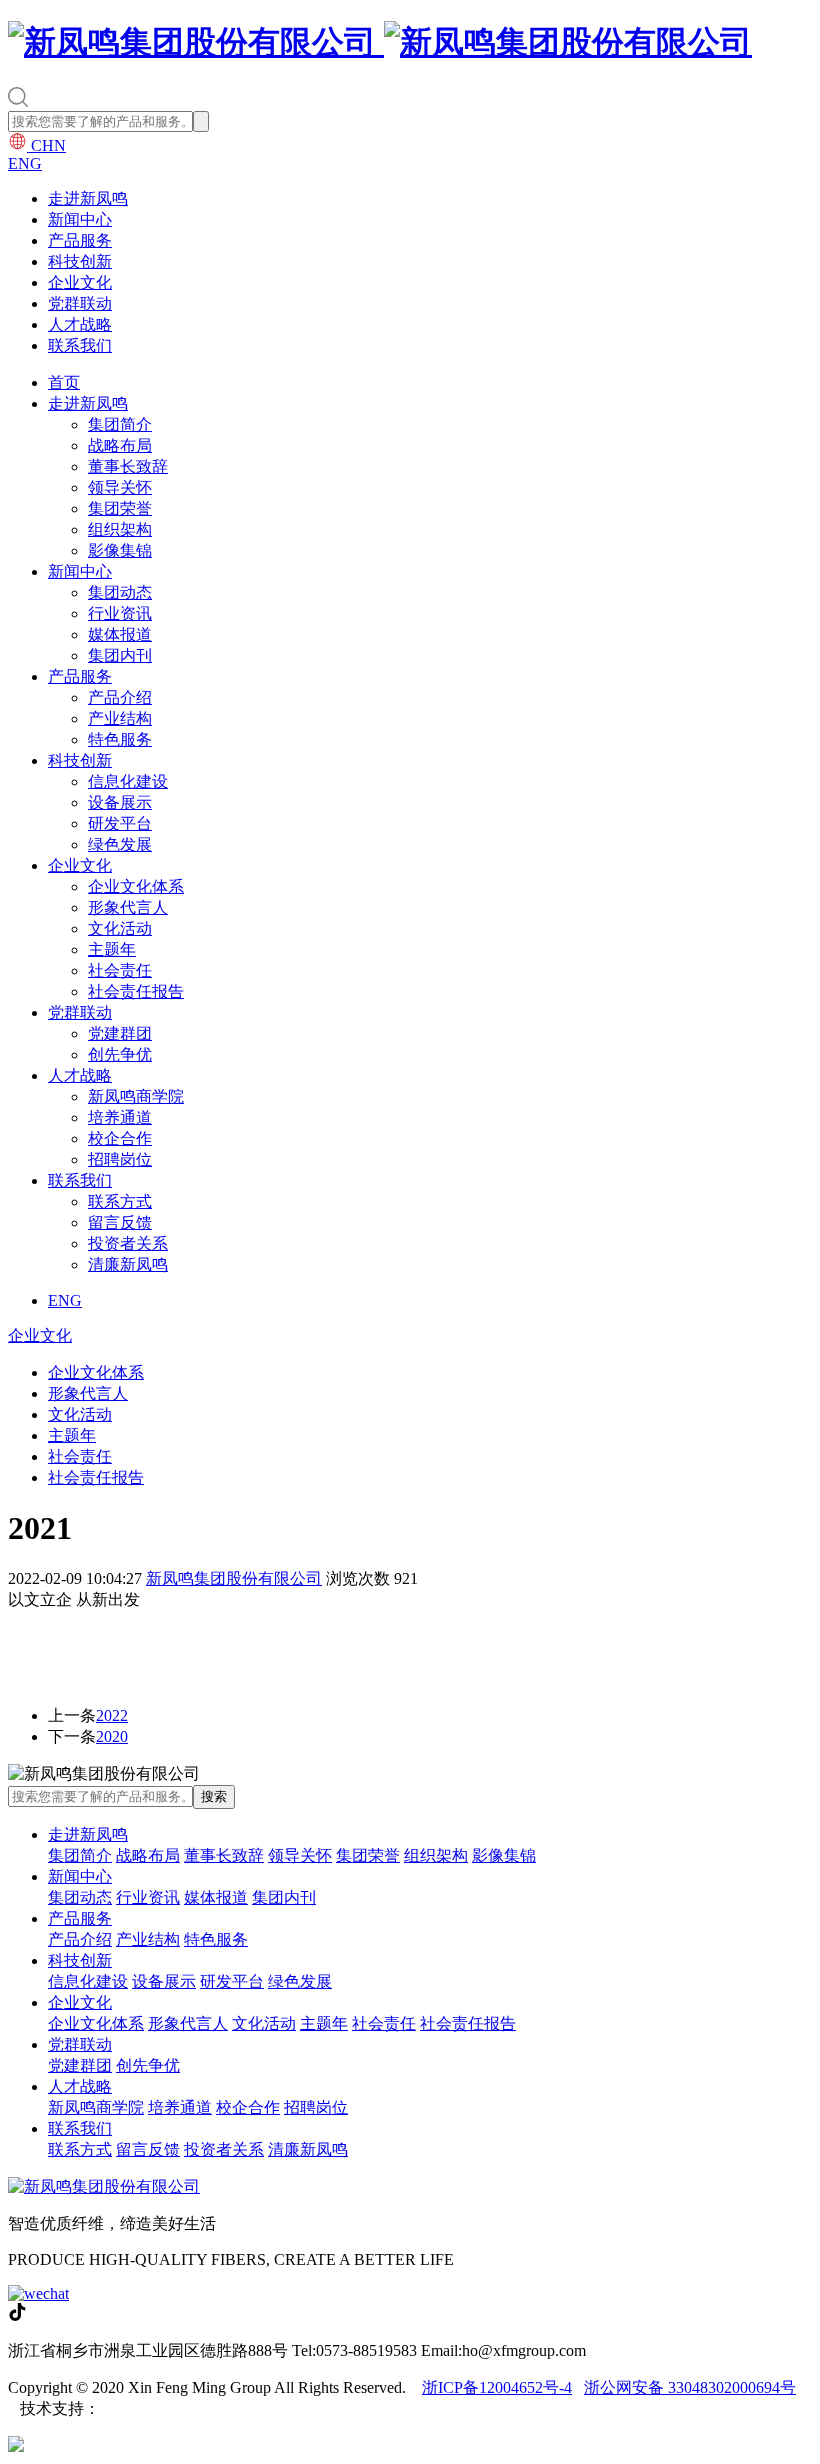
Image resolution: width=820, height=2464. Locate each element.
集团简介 (120, 424)
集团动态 (120, 592)
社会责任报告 (136, 991)
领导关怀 (120, 487)
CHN (46, 145)
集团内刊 (120, 655)
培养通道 (120, 1117)
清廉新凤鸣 (128, 1264)
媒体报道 (120, 634)
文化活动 (120, 928)
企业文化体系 (136, 886)
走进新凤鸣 (88, 198)
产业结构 (120, 718)
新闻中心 (80, 219)
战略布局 (120, 445)
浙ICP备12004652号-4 (497, 2387)
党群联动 (80, 303)
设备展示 (120, 802)
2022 (112, 1715)
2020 (112, 1736)
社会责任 (120, 970)
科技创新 (80, 261)
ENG (25, 163)
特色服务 (120, 739)
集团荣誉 (120, 508)
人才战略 (80, 324)
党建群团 (120, 1033)
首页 (64, 382)
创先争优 (120, 1054)
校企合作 (120, 1138)
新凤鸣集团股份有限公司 (234, 1578)
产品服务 (80, 240)
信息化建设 (128, 781)
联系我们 (80, 345)
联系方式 (120, 1201)
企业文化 (80, 282)
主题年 (112, 949)
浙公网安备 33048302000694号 (690, 2387)
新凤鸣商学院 (136, 1096)
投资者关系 (128, 1243)
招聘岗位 (120, 1159)
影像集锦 (120, 550)
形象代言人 (128, 907)
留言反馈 (120, 1222)
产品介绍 (120, 697)
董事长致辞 (128, 466)
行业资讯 (120, 613)
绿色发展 (120, 844)
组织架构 (120, 529)
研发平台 (120, 823)
